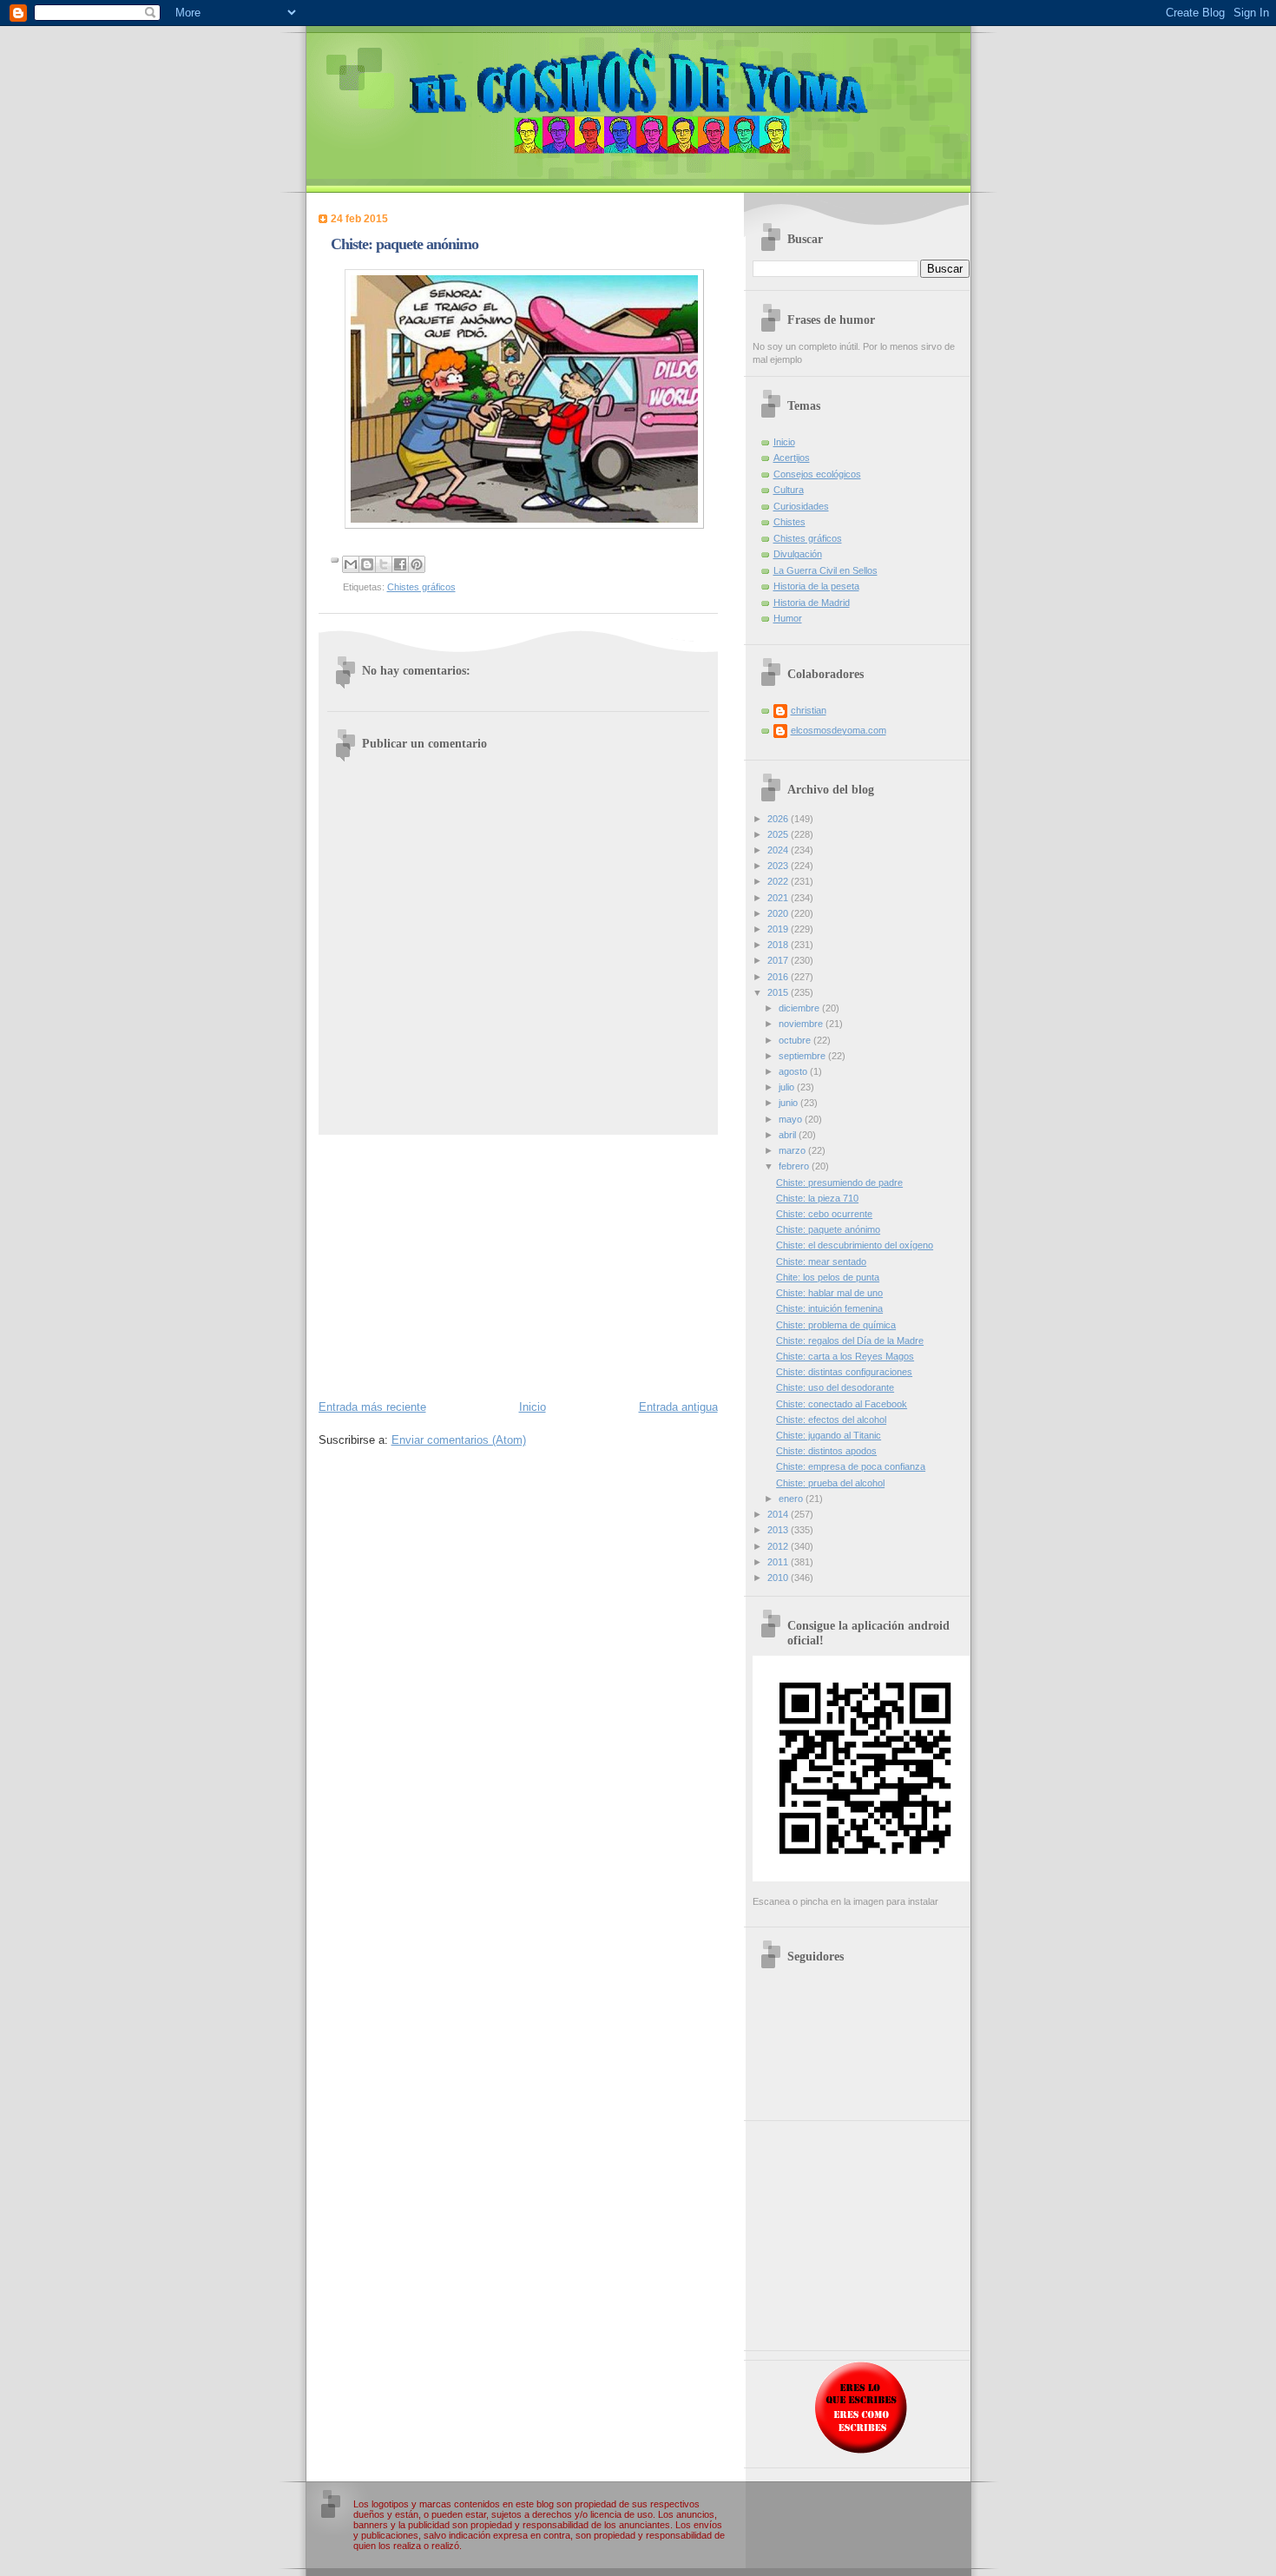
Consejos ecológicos (817, 474)
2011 (779, 1562)
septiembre (803, 1056)
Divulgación (798, 554)
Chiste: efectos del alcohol (831, 1420)
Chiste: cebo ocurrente (824, 1214)
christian (809, 710)
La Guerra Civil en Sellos (825, 570)
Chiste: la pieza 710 (817, 1198)
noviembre (802, 1024)
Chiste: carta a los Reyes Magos (845, 1356)
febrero (795, 1166)
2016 (779, 977)
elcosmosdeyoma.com (839, 730)
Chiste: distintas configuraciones (844, 1372)
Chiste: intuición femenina (829, 1308)
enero (792, 1499)
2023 (779, 866)
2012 (779, 1546)
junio (789, 1103)
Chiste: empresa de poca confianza (851, 1466)
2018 (779, 945)
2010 (779, 1578)
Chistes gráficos (421, 587)
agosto (794, 1071)
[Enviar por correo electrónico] (351, 564)
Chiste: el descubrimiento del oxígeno (855, 1245)
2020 (779, 913)
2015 (779, 992)
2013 (779, 1530)
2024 (779, 850)
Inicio (533, 1407)
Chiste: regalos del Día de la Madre (850, 1341)
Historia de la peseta (816, 586)
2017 (779, 960)
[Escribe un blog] (367, 564)
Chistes (789, 522)
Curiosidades (801, 506)
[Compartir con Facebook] (400, 564)
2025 (779, 834)
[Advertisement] (518, 1266)
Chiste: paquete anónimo (828, 1229)
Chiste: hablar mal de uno (829, 1293)
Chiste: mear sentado (821, 1262)
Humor (788, 618)
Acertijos (792, 458)
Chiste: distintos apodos (826, 1451)
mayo (792, 1119)
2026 (779, 819)
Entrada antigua (678, 1407)
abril (789, 1135)
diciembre (800, 1008)
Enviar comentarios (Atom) (459, 1440)
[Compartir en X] (384, 564)
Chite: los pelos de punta (828, 1277)
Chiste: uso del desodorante (835, 1387)
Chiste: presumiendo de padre (839, 1183)
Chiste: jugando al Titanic (829, 1435)
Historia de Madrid (812, 603)
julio (788, 1087)
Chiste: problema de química (836, 1325)
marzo (793, 1150)
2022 (779, 881)
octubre (796, 1040)
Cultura (789, 490)
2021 (779, 898)
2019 (779, 929)
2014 (779, 1514)
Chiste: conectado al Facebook (842, 1404)
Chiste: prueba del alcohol (830, 1483)
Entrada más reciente (372, 1407)
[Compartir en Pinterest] (417, 564)
